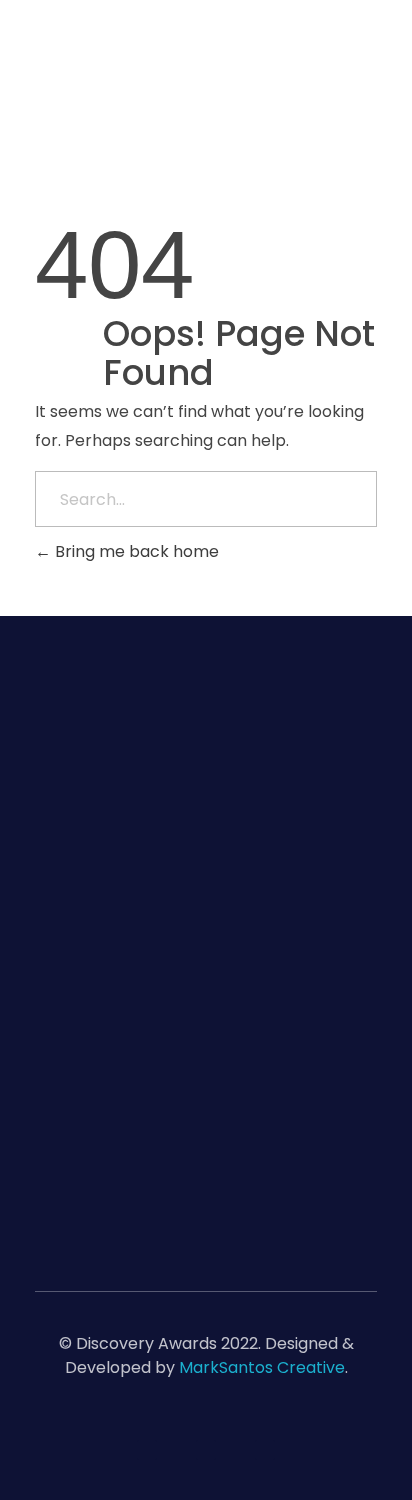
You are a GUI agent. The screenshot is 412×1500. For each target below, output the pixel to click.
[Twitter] (265, 1450)
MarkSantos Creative (262, 1367)
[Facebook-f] (206, 1450)
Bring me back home (135, 551)
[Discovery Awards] (196, 89)
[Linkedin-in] (147, 1450)
